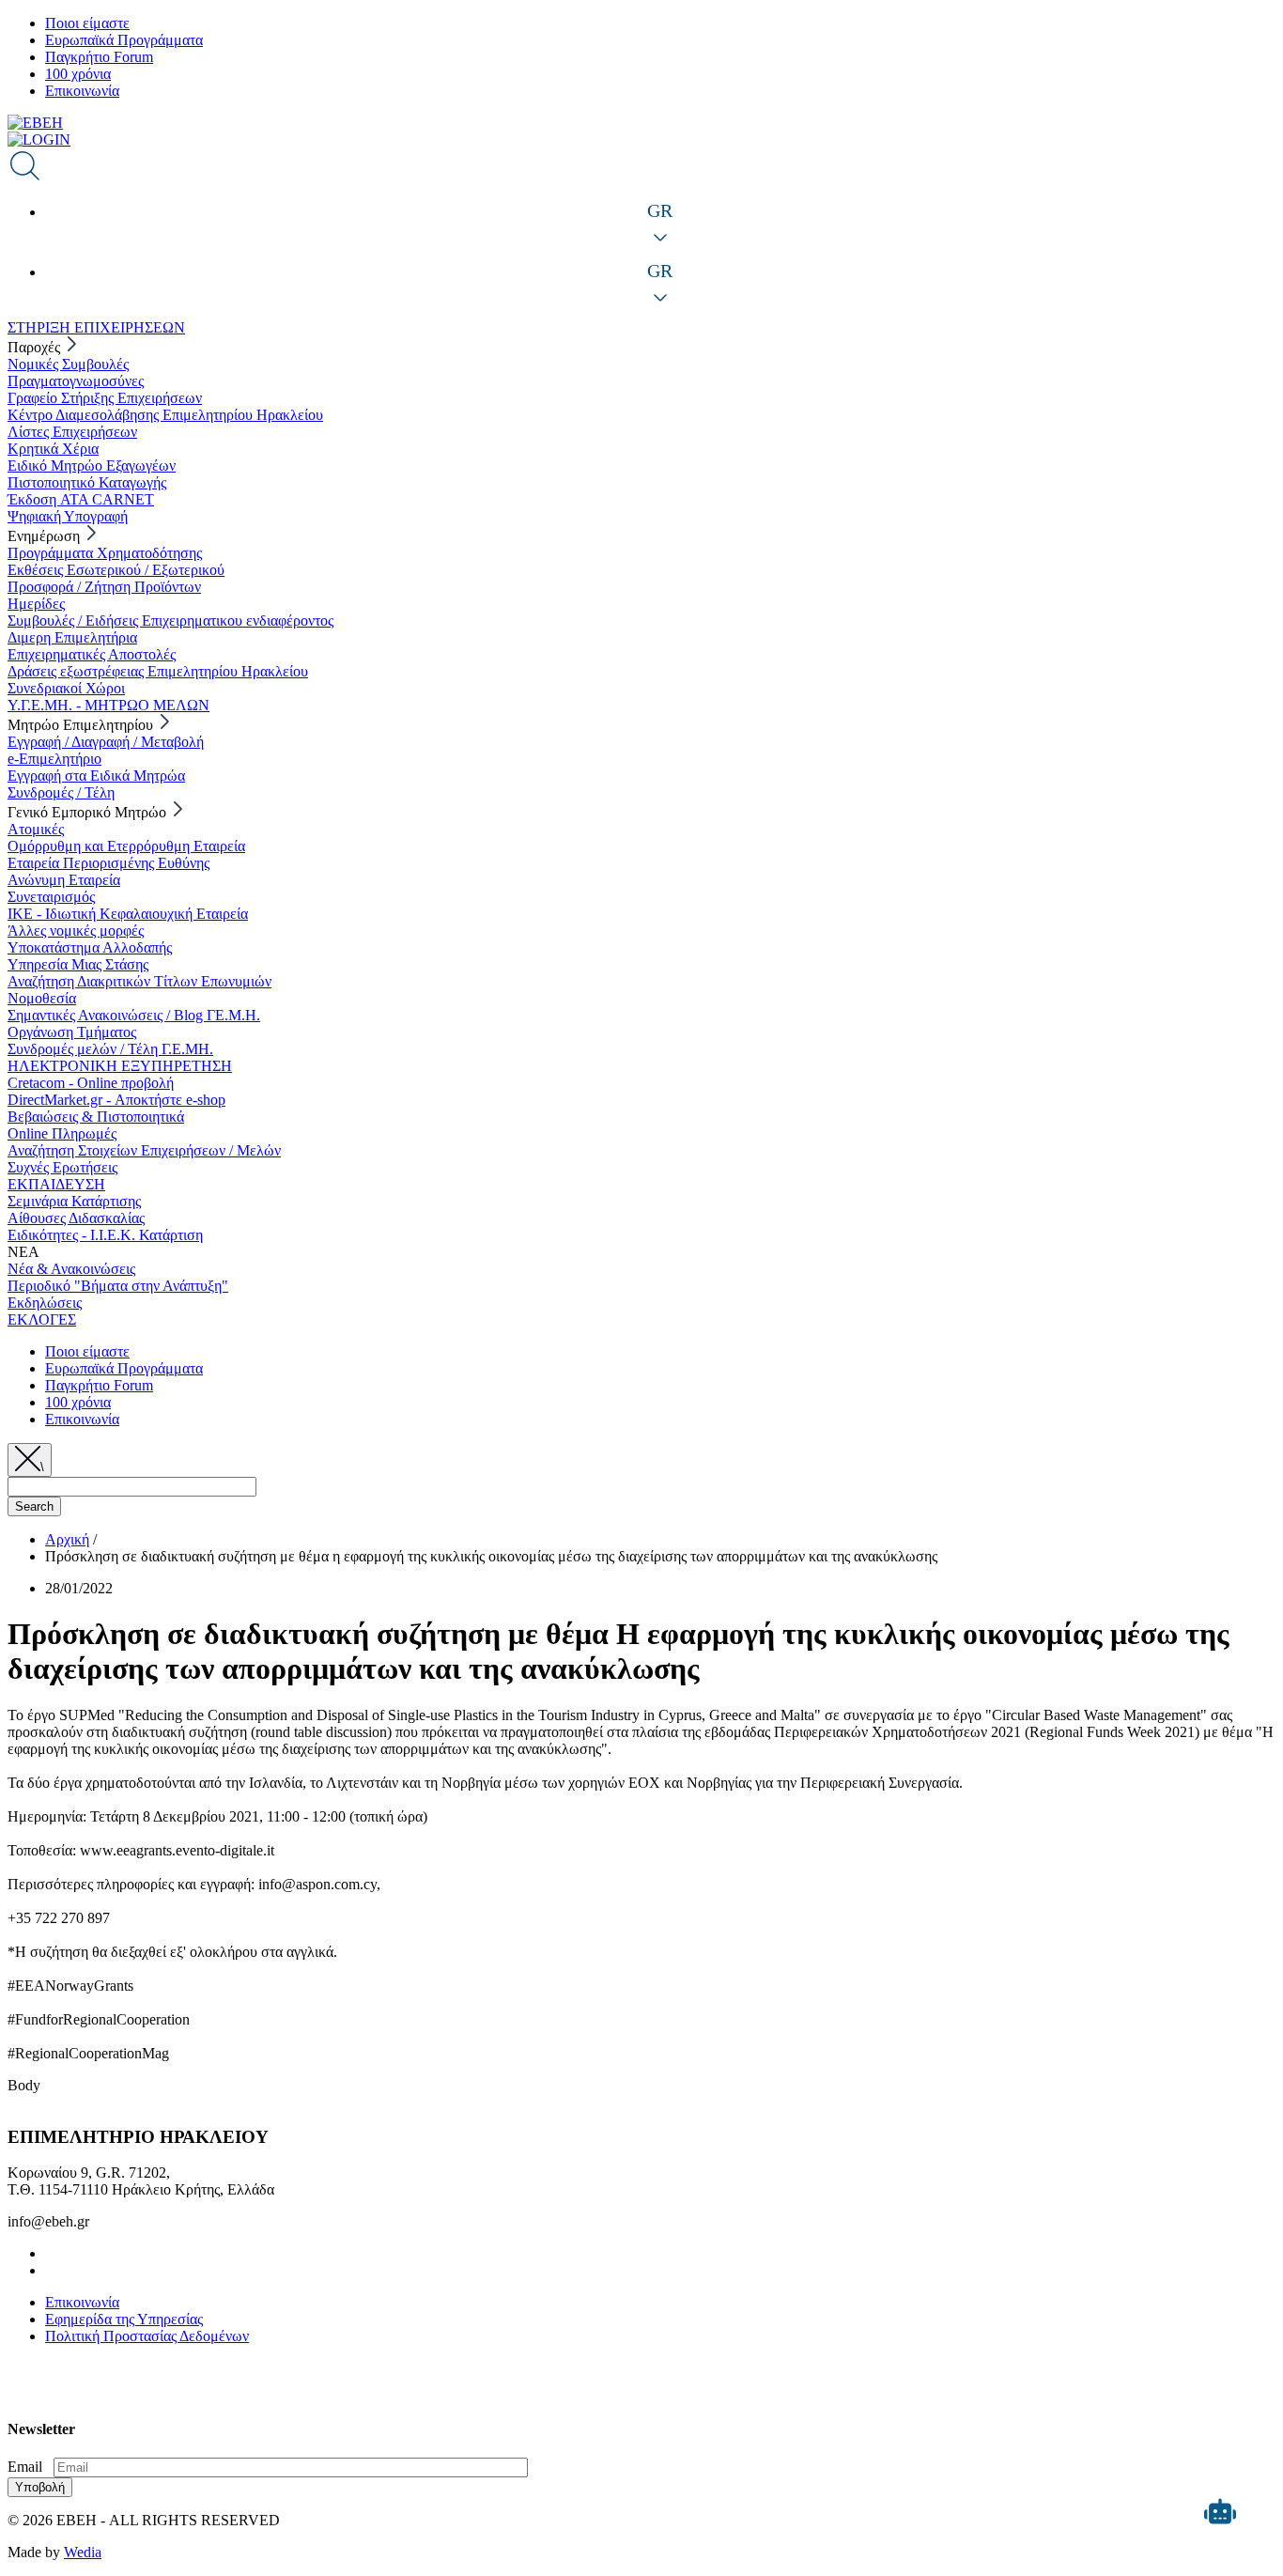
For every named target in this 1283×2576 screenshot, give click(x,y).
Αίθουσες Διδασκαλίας (76, 1218)
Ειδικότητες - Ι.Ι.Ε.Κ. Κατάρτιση (105, 1235)
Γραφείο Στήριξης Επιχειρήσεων (105, 398)
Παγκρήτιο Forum (99, 57)
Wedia (83, 2552)
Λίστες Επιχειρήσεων (72, 432)
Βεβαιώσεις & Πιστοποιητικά (96, 1117)
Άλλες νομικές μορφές (76, 931)
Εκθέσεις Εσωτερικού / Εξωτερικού (116, 570)
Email (25, 2467)
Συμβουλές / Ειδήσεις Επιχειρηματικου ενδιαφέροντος (170, 621)
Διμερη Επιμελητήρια (72, 637)
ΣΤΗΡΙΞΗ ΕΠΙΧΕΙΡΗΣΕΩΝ (96, 327)
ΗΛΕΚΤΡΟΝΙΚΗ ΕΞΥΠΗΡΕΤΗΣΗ (120, 1066)
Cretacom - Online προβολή (91, 1083)
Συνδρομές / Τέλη (61, 792)
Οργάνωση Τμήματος (72, 1032)
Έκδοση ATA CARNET (81, 499)
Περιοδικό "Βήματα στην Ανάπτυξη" (118, 1286)
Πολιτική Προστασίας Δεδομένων (147, 2336)
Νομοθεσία (42, 998)
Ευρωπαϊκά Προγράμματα (124, 40)
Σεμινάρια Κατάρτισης (74, 1201)
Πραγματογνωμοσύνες (76, 381)
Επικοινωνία (82, 91)
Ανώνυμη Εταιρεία (64, 880)
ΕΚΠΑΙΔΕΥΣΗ (56, 1184)
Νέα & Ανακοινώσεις (71, 1269)
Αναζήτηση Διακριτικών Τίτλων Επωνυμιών (139, 981)
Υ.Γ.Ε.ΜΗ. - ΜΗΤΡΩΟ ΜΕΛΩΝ (108, 705)
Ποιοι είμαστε (87, 23)
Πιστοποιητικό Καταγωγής (87, 482)
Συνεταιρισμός (51, 897)
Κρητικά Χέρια (53, 449)
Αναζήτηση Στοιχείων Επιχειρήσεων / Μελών (144, 1150)
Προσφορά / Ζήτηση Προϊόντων (104, 587)
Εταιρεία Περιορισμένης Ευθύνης (108, 863)
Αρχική (67, 1539)
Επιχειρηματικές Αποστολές (92, 654)
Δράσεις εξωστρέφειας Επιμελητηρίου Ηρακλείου (158, 671)
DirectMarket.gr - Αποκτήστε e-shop (116, 1100)
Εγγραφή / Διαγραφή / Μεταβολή (106, 742)
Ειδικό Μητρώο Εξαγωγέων (92, 466)
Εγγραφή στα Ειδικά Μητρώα (96, 776)
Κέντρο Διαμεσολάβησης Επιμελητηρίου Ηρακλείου (165, 415)
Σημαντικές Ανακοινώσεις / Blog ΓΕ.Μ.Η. (134, 1015)
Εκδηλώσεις (45, 1303)
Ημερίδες (36, 604)
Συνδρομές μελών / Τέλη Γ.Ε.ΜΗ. (110, 1049)
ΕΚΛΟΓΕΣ (42, 1319)
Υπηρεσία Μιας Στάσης (78, 964)
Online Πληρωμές (62, 1133)
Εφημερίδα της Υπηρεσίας (124, 2319)
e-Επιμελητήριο (54, 759)
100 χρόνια (78, 74)
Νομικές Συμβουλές (68, 364)
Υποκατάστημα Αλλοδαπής (90, 947)
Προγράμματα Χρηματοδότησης (105, 553)
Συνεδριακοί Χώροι (66, 688)
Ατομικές (36, 829)
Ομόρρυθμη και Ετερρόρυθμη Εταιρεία (126, 846)
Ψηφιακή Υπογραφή (68, 516)
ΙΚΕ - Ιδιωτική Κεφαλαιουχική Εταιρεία (128, 914)
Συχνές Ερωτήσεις (62, 1167)
